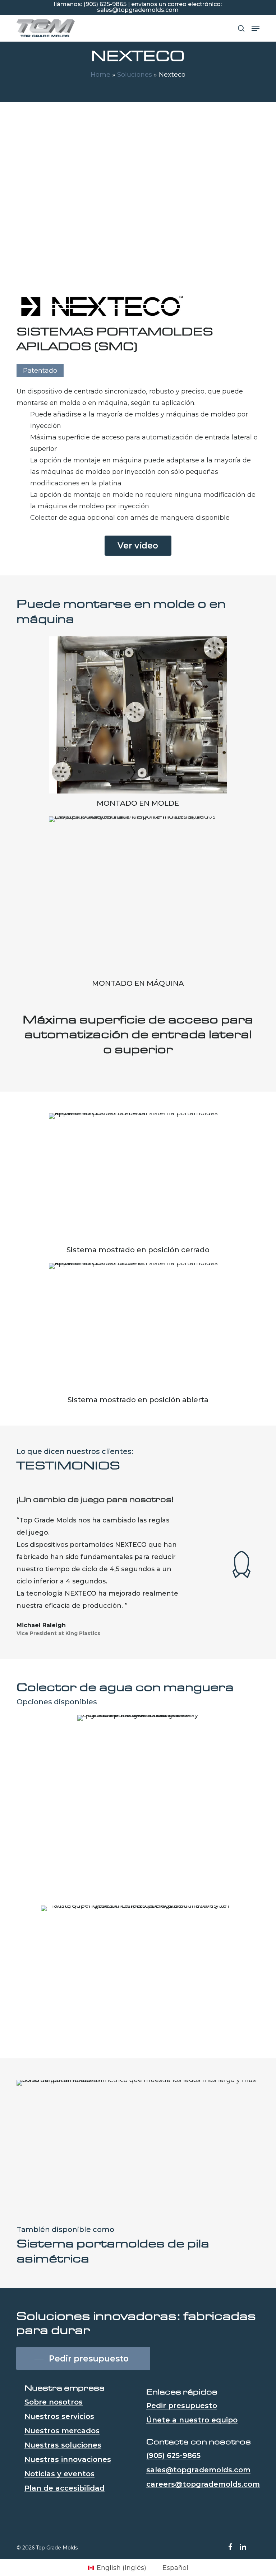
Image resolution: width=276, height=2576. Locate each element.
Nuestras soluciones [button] (63, 2445)
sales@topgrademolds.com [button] (198, 2470)
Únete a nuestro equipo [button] (192, 2420)
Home (100, 75)
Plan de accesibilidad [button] (65, 2488)
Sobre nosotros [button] (54, 2402)
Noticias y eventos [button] (59, 2474)
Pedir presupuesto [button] (182, 2406)
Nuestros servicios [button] (59, 2416)
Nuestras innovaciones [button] (68, 2459)
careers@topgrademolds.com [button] (203, 2484)
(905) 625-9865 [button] (173, 2455)
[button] (256, 28)
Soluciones (135, 75)
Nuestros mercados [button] (62, 2431)
